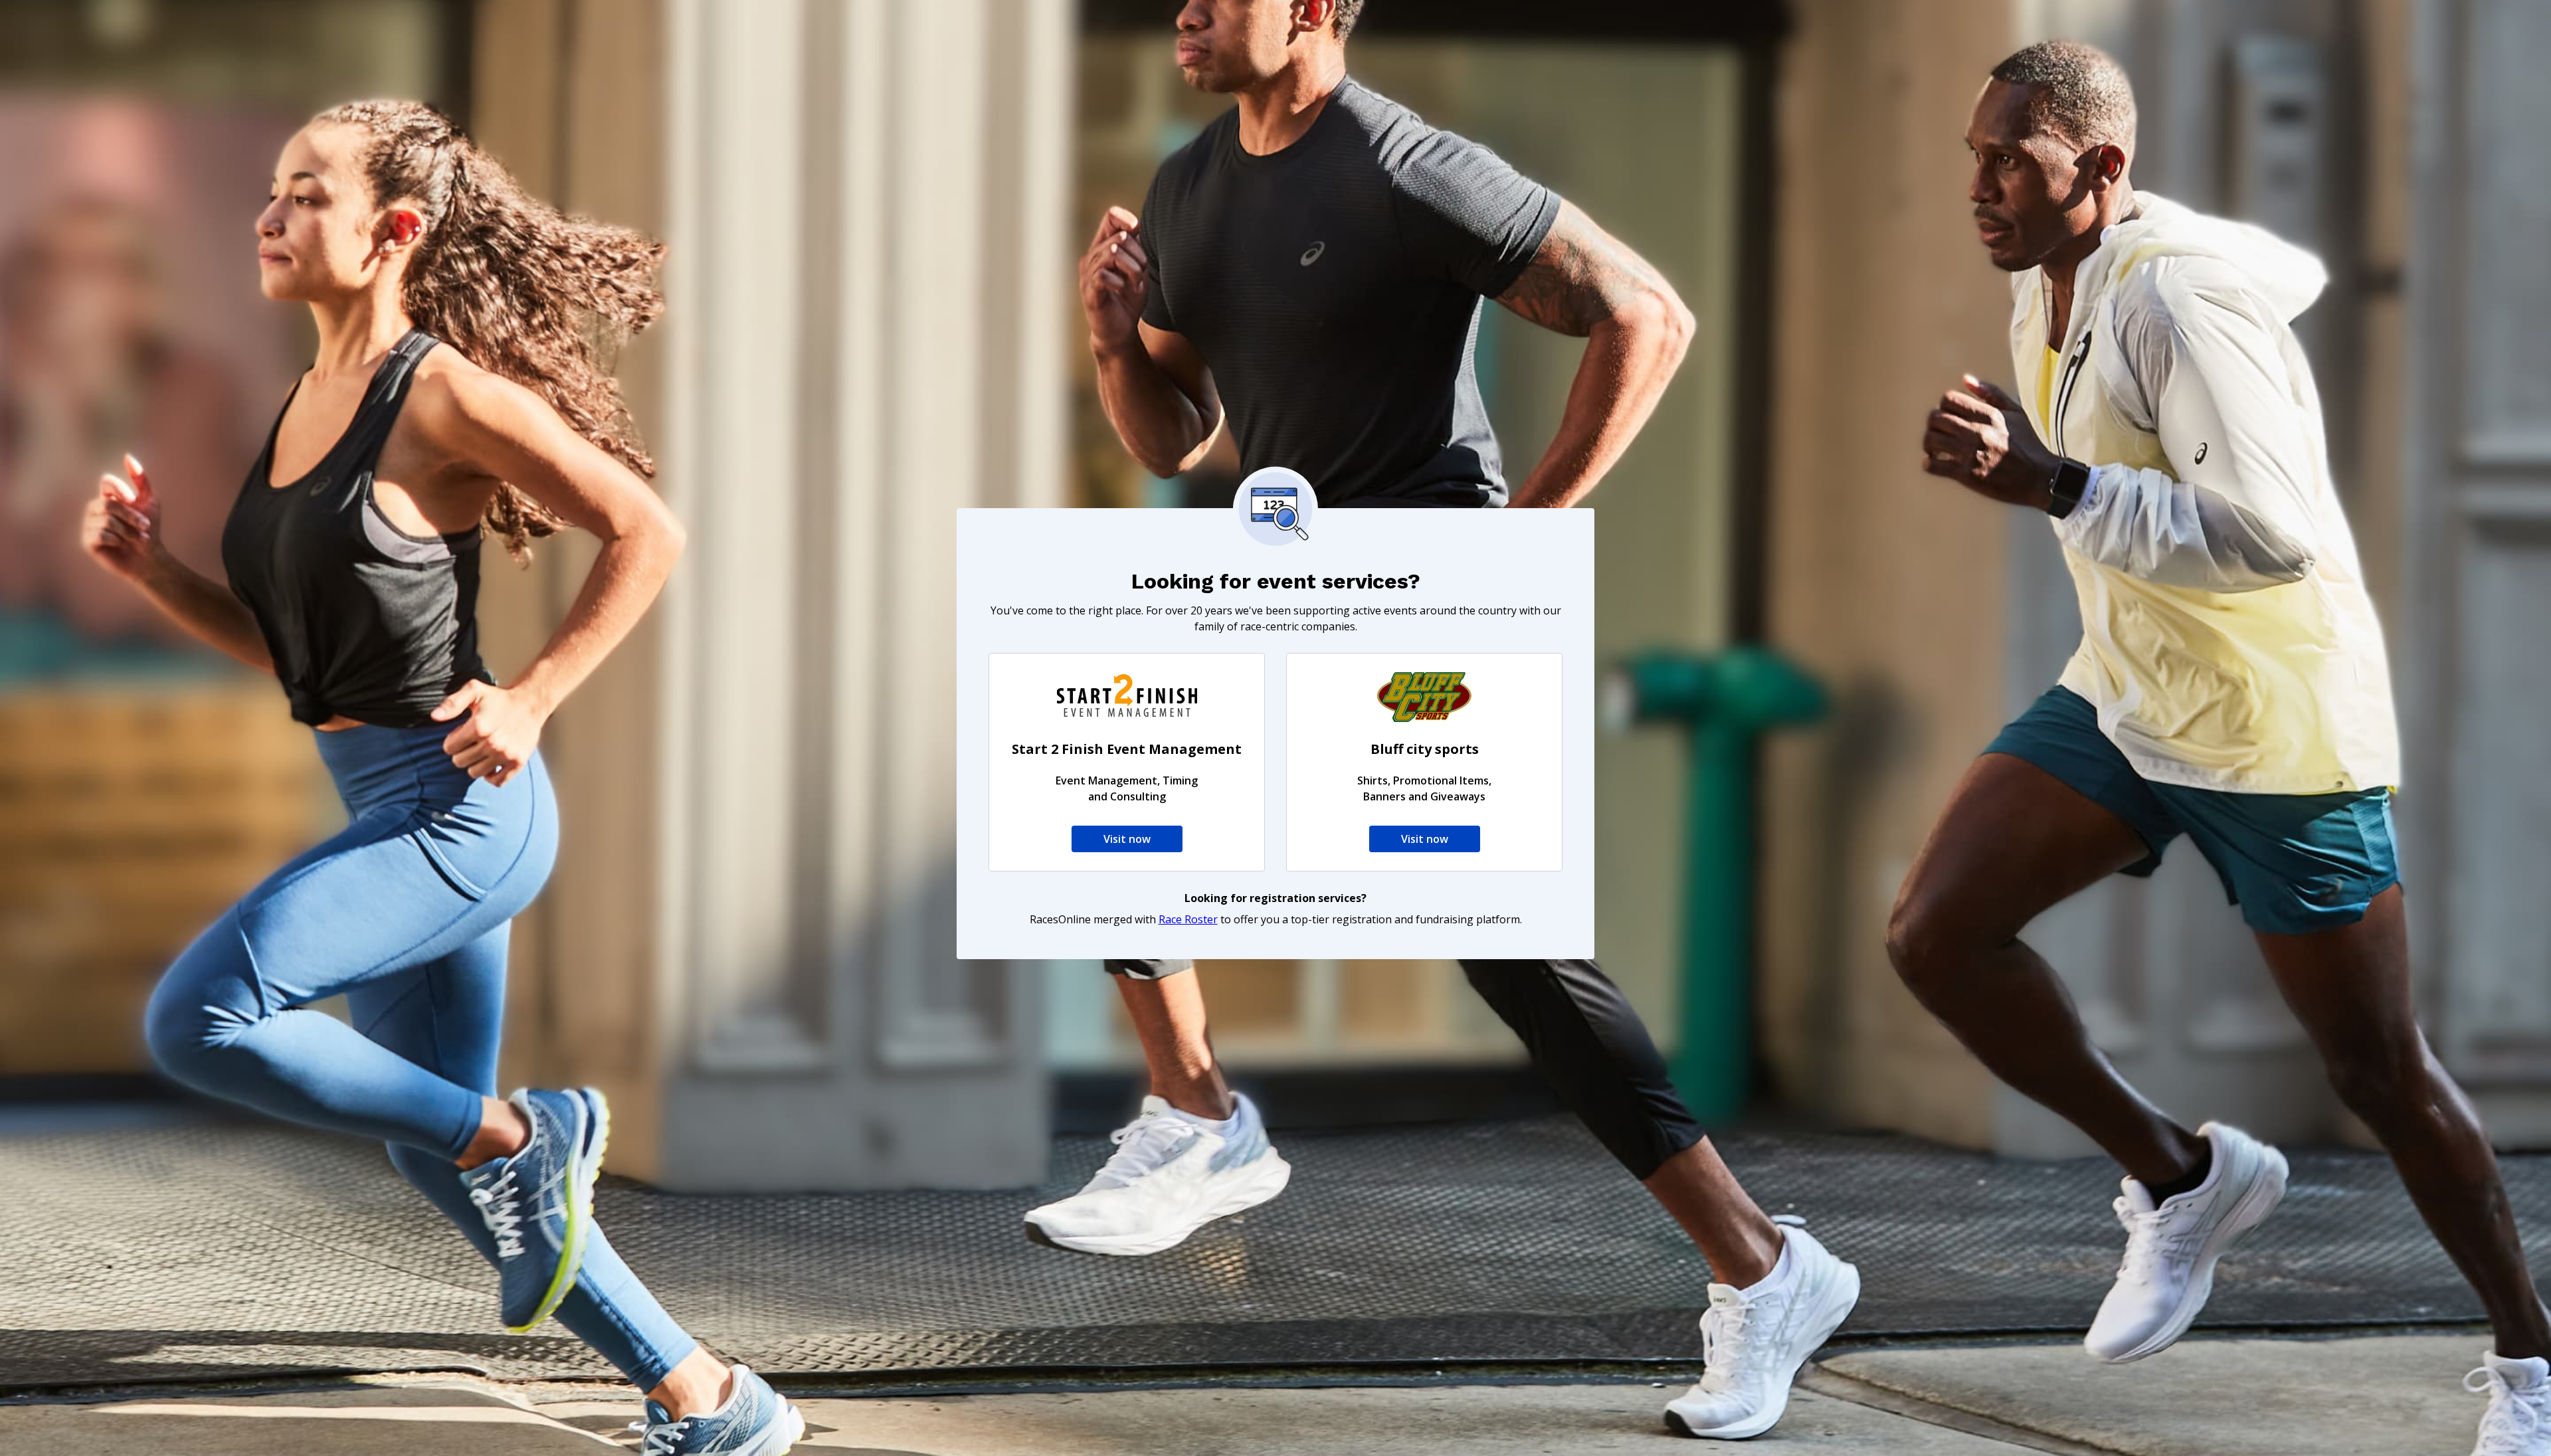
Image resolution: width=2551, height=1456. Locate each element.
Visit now (1127, 839)
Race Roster (1188, 919)
